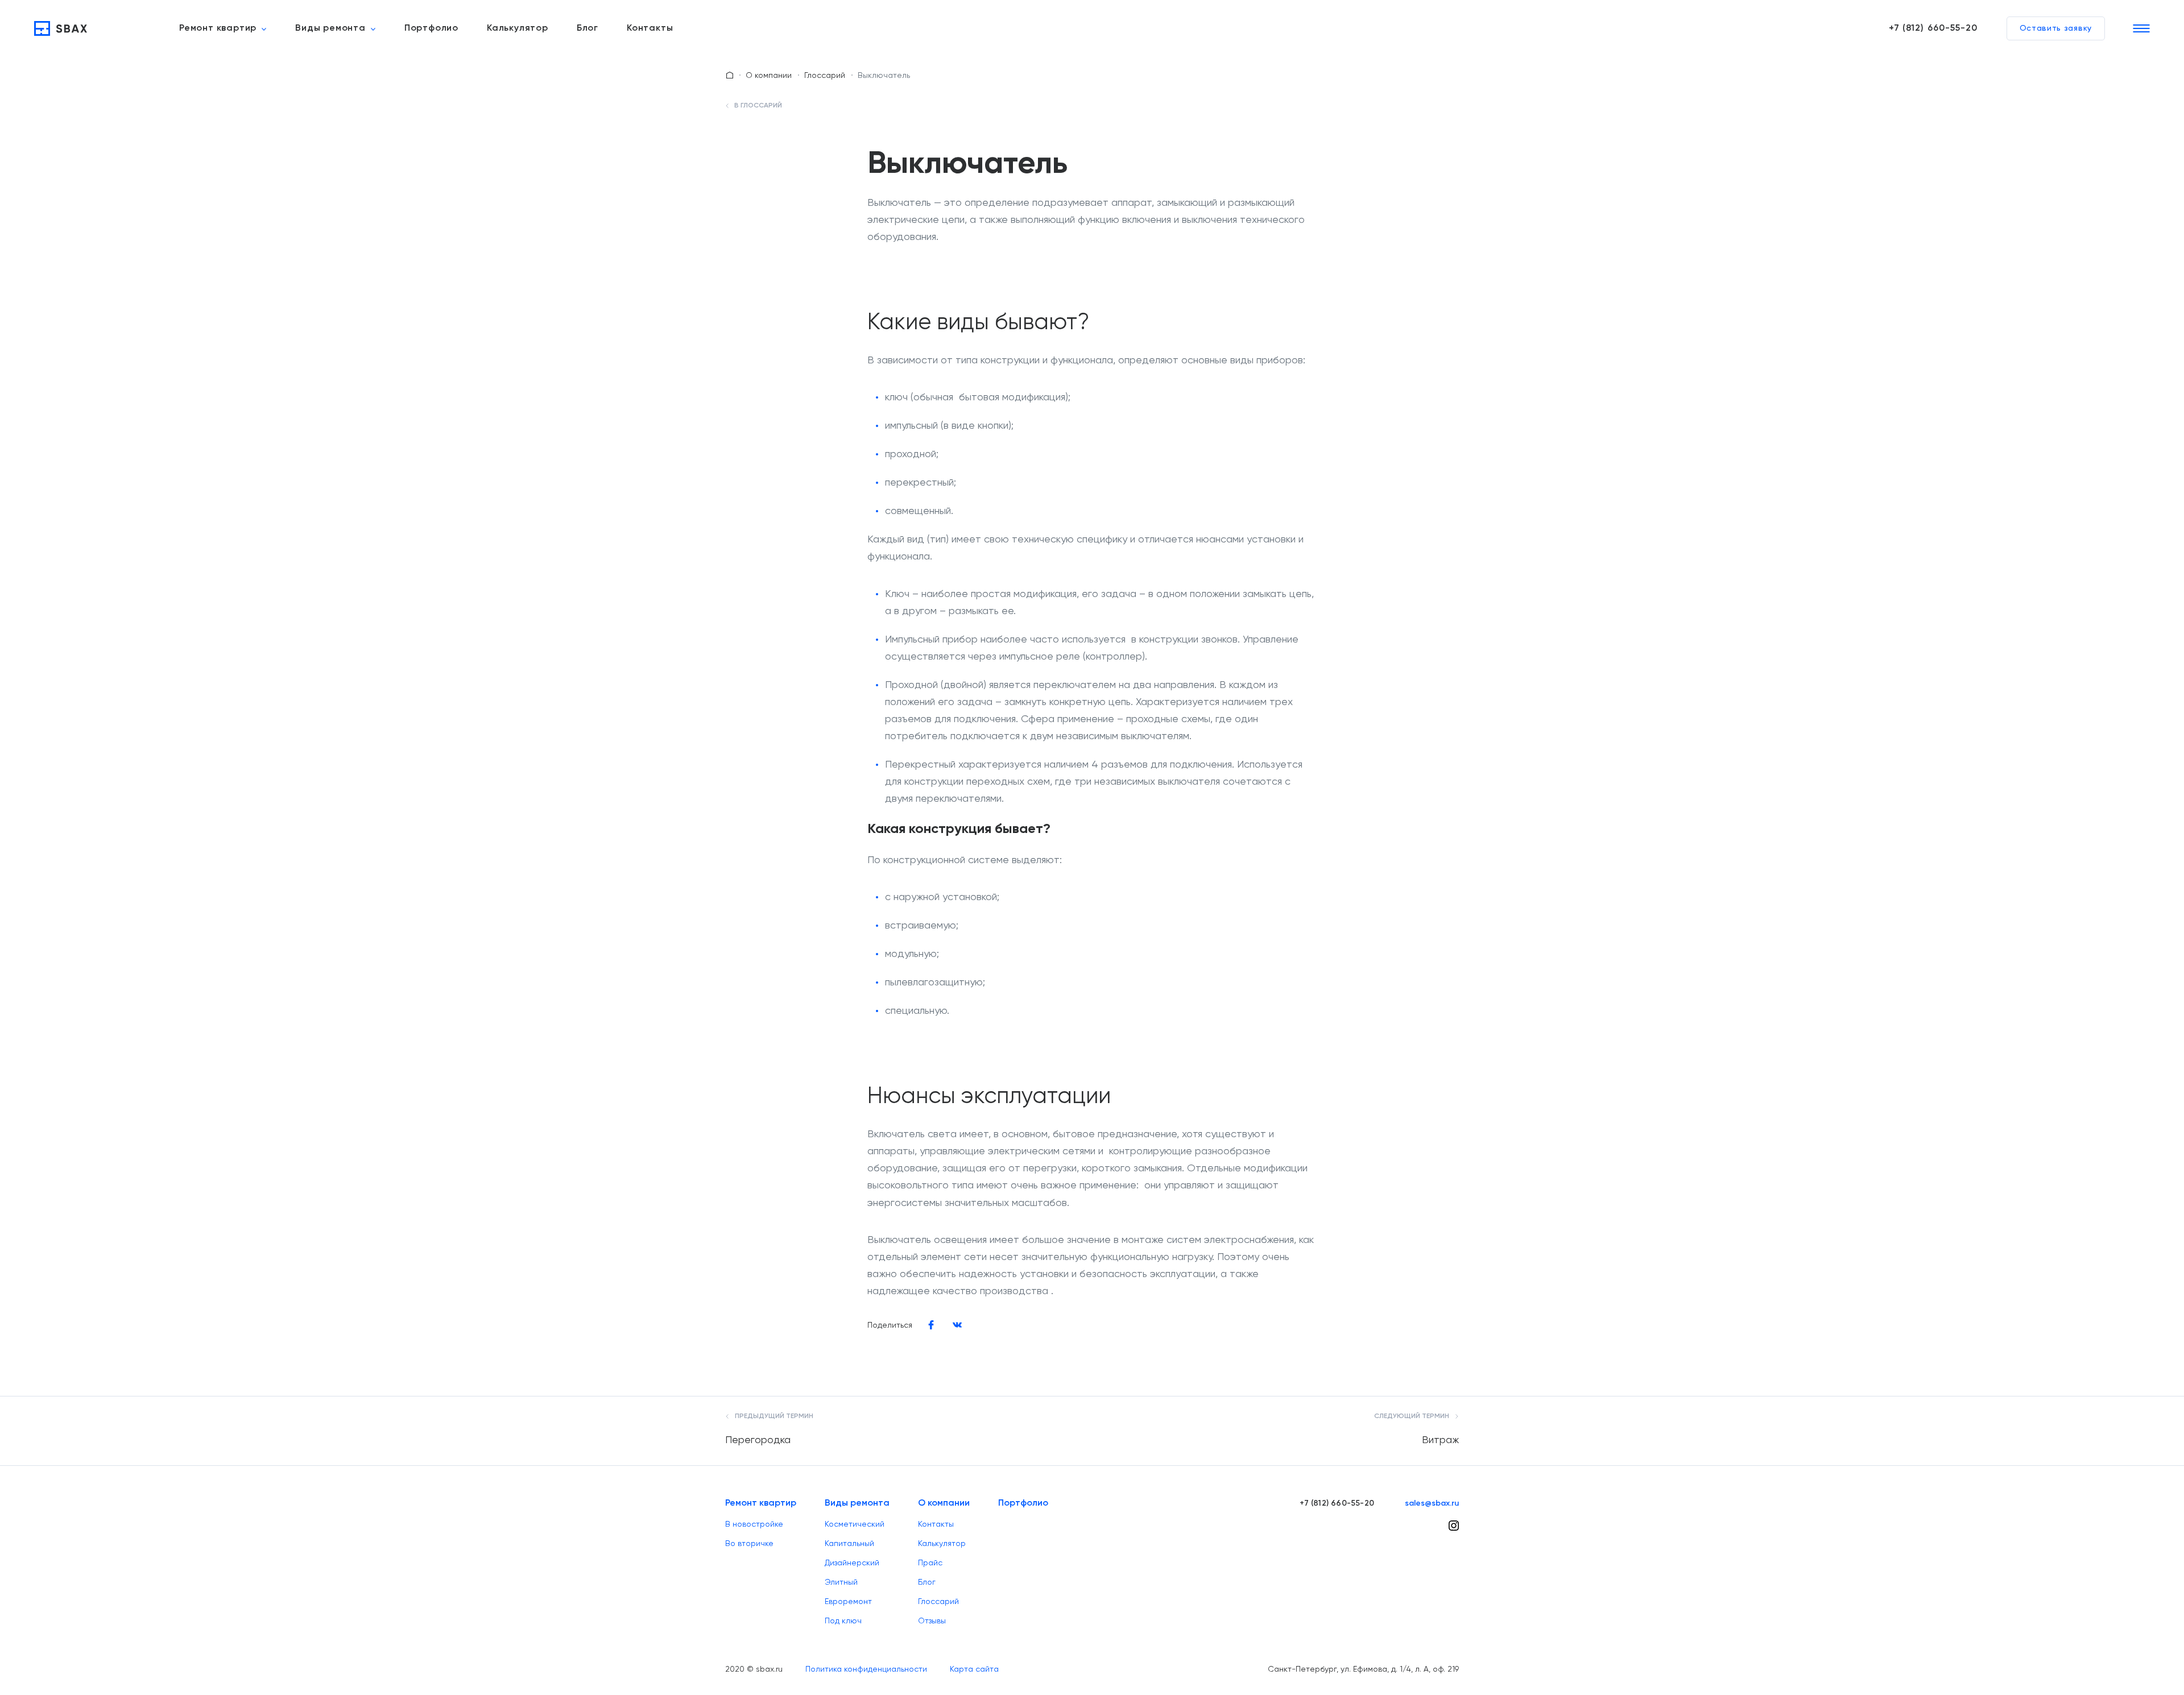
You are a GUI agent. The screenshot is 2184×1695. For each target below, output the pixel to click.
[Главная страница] (730, 75)
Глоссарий (825, 75)
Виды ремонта (330, 28)
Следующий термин (1412, 1416)
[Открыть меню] (2141, 28)
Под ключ (843, 1621)
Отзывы (932, 1621)
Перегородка (758, 1439)
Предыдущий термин (773, 1416)
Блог (588, 28)
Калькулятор (518, 28)
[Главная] (61, 28)
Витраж (1440, 1439)
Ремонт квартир (218, 28)
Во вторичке (749, 1543)
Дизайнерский (852, 1563)
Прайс (930, 1563)
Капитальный (849, 1543)
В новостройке (754, 1524)
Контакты (650, 28)
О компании (769, 75)
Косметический (855, 1524)
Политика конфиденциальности (866, 1669)
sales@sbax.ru (1432, 1503)
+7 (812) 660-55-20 (1933, 28)
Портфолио (431, 28)
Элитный (841, 1582)
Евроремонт (848, 1601)
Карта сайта (974, 1669)
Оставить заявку (2056, 28)
